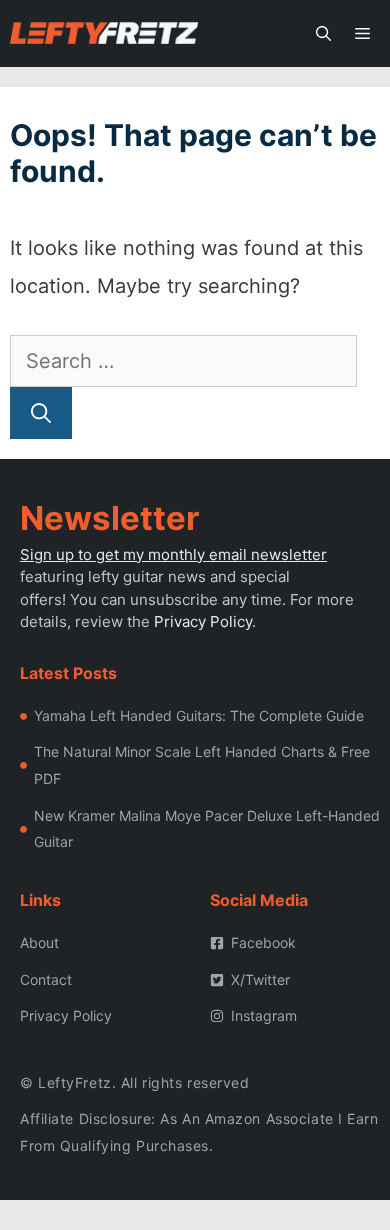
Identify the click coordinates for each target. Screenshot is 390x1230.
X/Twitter (260, 979)
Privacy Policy (203, 621)
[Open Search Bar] (323, 33)
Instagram (264, 1015)
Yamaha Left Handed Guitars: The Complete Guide (199, 715)
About (39, 942)
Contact (46, 979)
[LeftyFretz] (104, 33)
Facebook (263, 942)
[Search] (41, 413)
